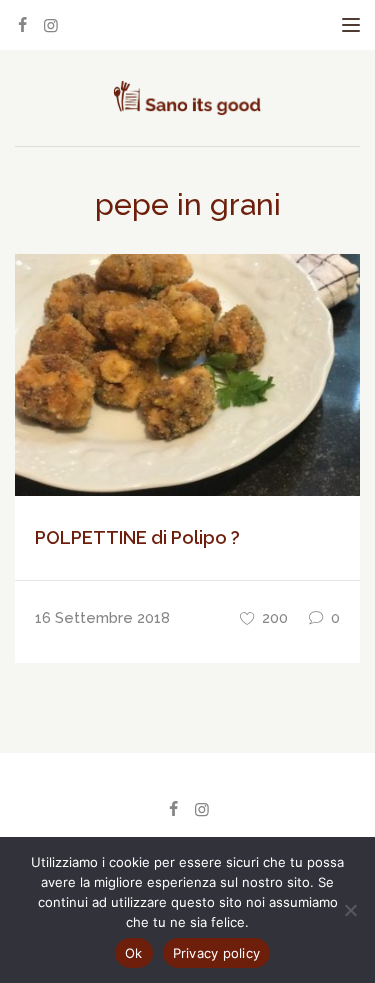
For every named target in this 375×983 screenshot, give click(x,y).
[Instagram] (51, 25)
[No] (350, 910)
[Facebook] (22, 25)
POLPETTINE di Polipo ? (137, 537)
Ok (134, 953)
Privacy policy (217, 953)
